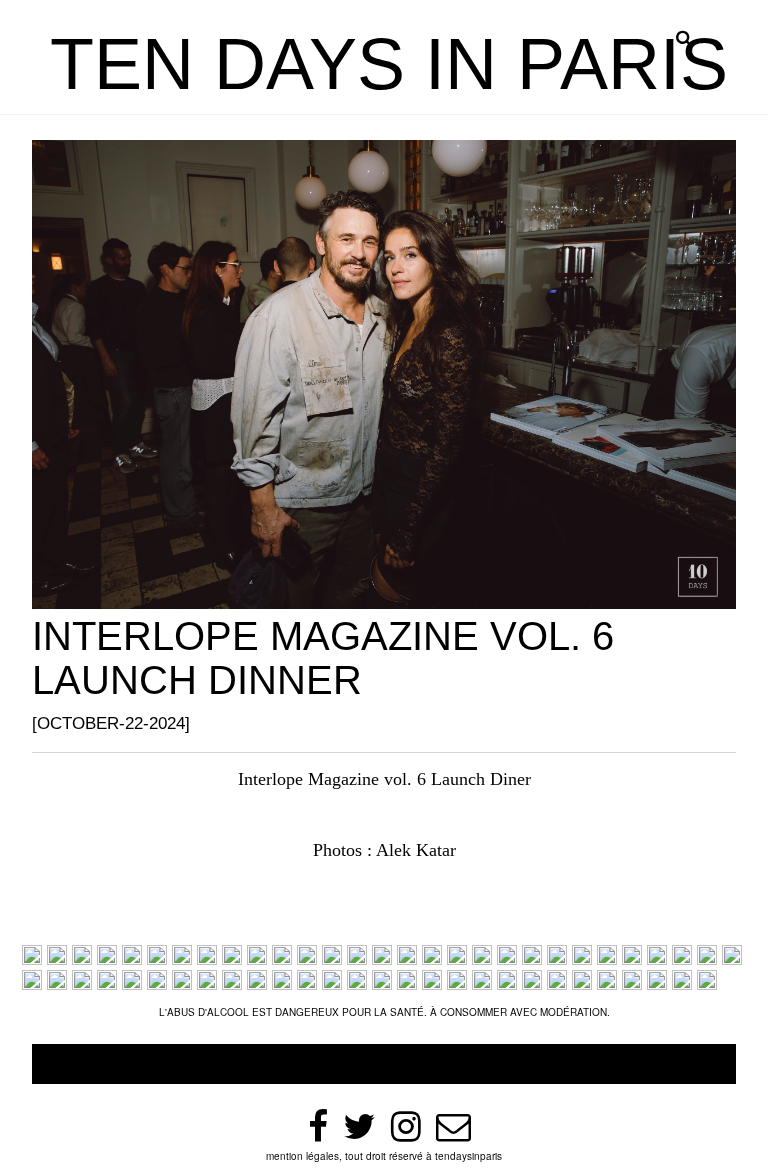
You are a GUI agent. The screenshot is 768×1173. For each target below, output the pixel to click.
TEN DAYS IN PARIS (389, 64)
